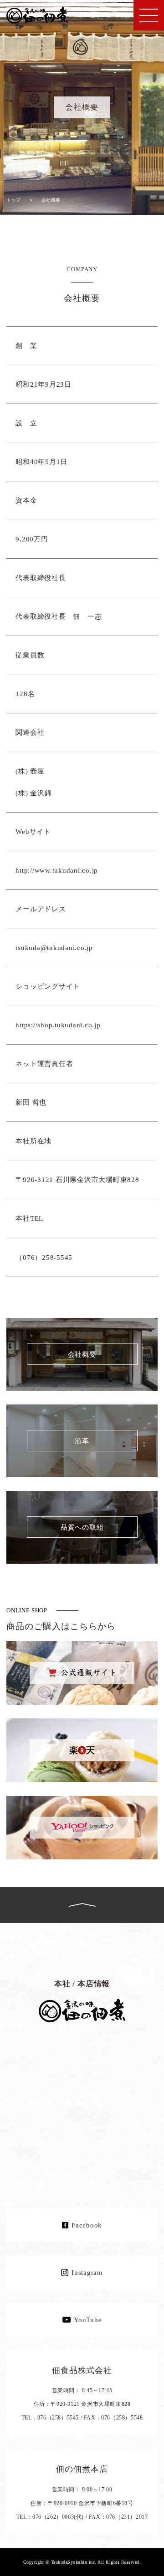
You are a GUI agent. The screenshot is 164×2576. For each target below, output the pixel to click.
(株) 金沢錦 (33, 793)
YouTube (88, 2320)
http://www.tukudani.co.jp (57, 870)
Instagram (87, 2273)
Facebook (87, 2225)
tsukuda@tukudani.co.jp (54, 948)
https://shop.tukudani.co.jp (58, 1025)
